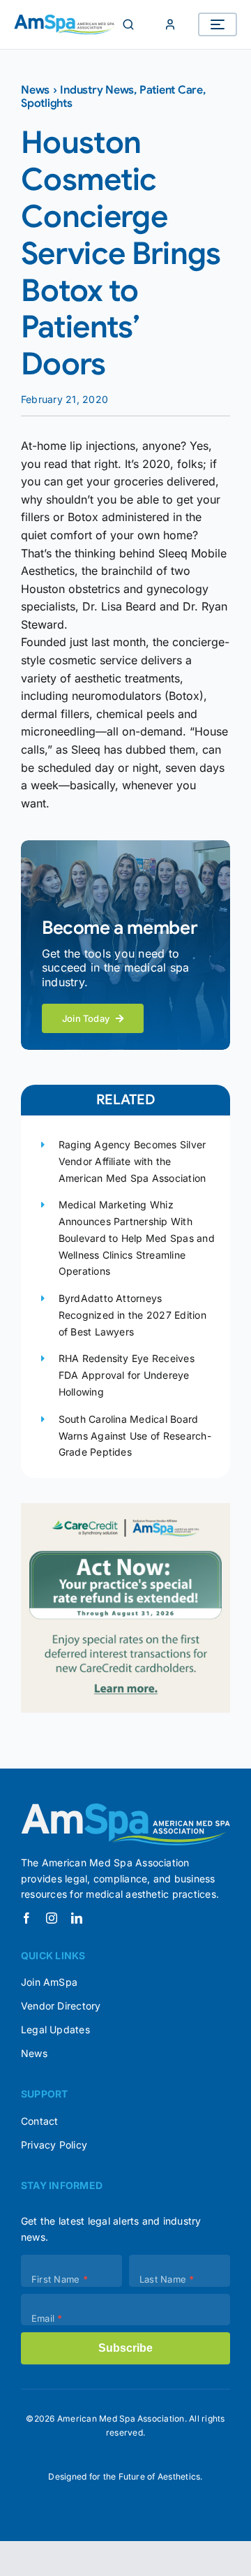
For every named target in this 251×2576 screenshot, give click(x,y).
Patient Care (171, 90)
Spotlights (47, 103)
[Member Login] (170, 24)
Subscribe (125, 2348)
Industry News (97, 90)
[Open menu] (218, 24)
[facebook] (26, 1918)
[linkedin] (77, 1918)
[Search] (128, 24)
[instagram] (52, 1918)
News (35, 90)
